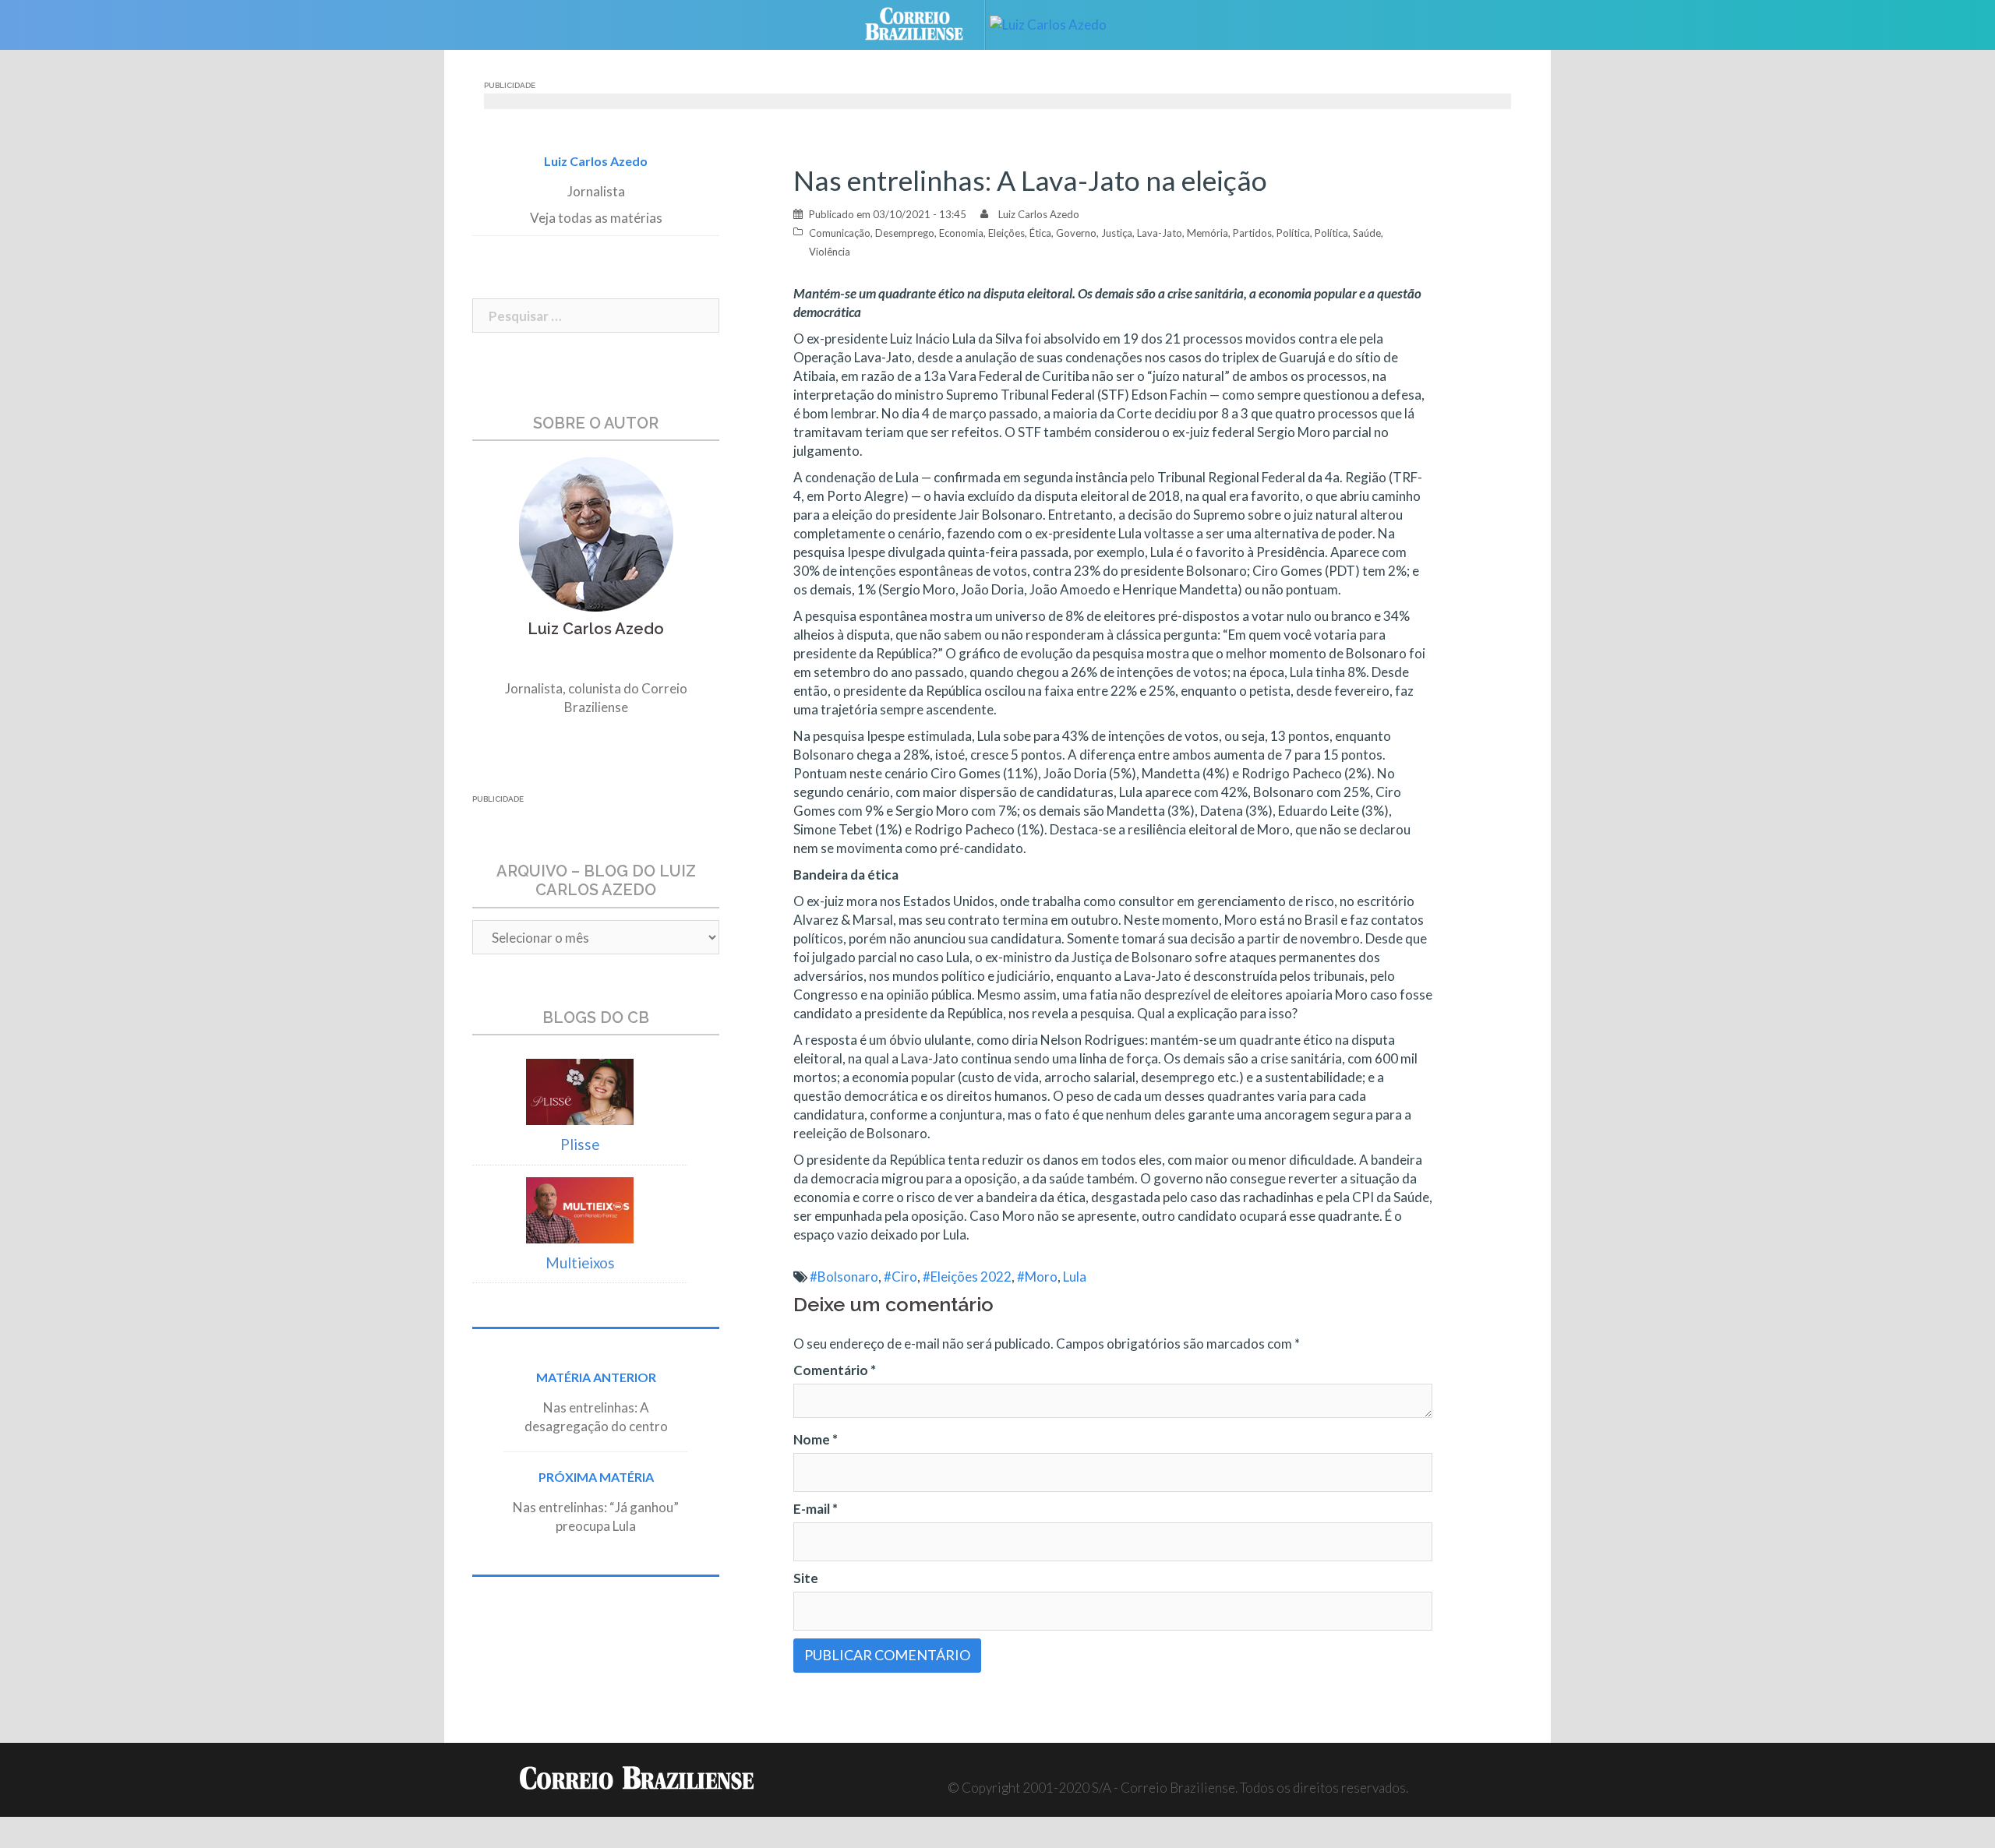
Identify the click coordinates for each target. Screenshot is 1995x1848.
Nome (816, 1439)
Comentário (835, 1370)
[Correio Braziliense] (926, 23)
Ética (1040, 233)
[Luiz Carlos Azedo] (1060, 23)
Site (806, 1578)
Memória (1208, 233)
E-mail (816, 1509)
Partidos (1252, 233)
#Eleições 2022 (967, 1277)
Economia (961, 233)
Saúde (1367, 233)
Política (1293, 233)
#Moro (1037, 1277)
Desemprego (905, 233)
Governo (1076, 233)
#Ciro (900, 1277)
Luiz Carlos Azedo (1039, 214)
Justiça (1117, 233)
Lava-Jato (1160, 233)
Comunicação (840, 233)
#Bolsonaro (844, 1277)
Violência (830, 252)
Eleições (1006, 233)
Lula (1075, 1277)
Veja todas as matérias (596, 218)
